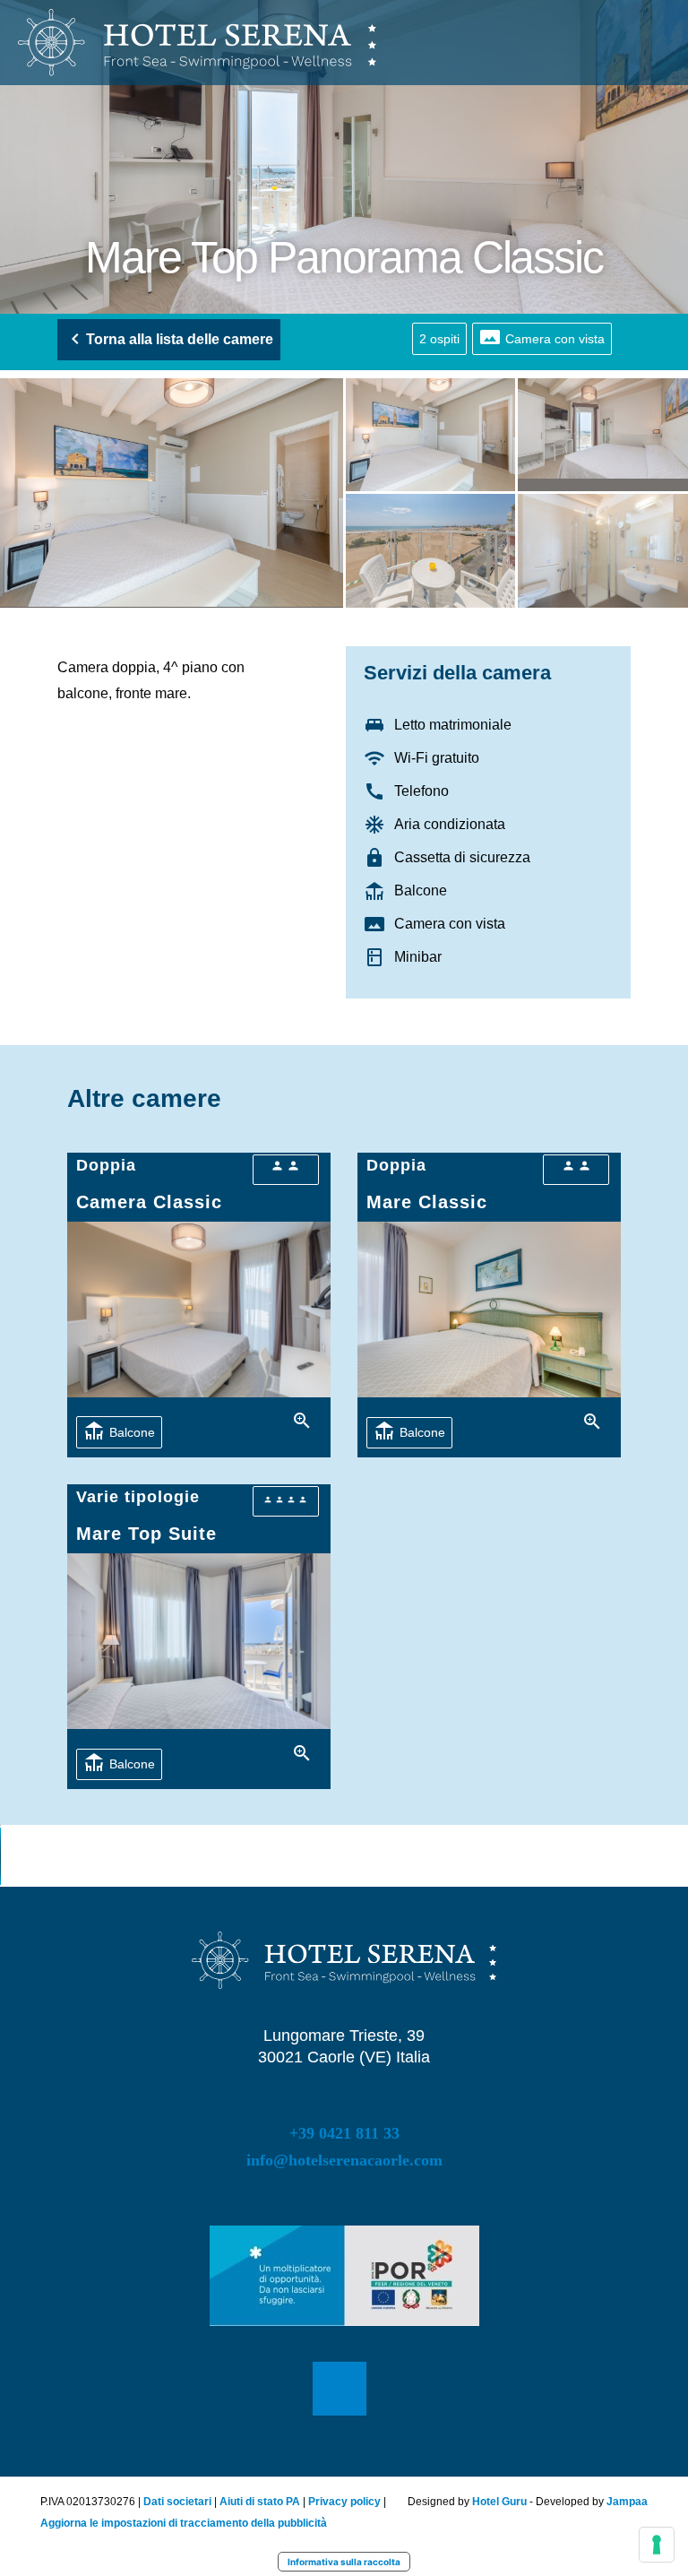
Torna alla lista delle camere (180, 339)
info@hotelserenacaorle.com (344, 2160)
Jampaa (627, 2502)
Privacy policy (344, 2502)
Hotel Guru (501, 2502)
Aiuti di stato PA (260, 2502)
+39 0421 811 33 (344, 2133)
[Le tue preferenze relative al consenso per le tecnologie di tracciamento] (657, 2545)
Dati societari (177, 2502)
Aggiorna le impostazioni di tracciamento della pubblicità (184, 2523)
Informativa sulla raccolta (344, 2562)
